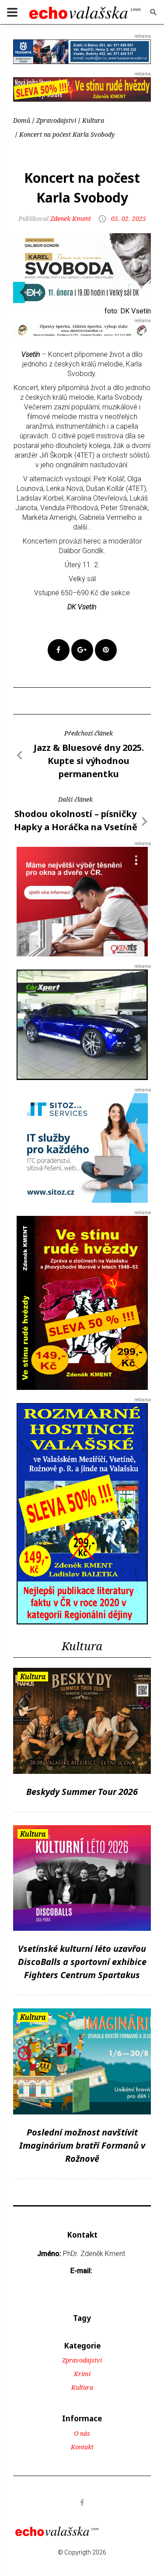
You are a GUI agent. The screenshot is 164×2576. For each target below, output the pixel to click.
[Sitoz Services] (82, 1147)
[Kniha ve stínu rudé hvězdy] (82, 89)
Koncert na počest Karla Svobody (67, 134)
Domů (22, 120)
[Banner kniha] (82, 1513)
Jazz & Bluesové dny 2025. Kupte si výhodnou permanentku (89, 761)
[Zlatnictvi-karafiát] (82, 330)
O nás (82, 2433)
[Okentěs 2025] (82, 901)
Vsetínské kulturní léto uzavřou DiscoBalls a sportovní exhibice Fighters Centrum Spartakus (82, 1962)
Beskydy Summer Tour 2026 (82, 1792)
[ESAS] (82, 1024)
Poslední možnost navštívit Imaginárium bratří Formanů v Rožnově (82, 2145)
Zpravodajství (56, 120)
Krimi (82, 2374)
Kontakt (82, 2447)
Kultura (93, 120)
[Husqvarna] (82, 51)
